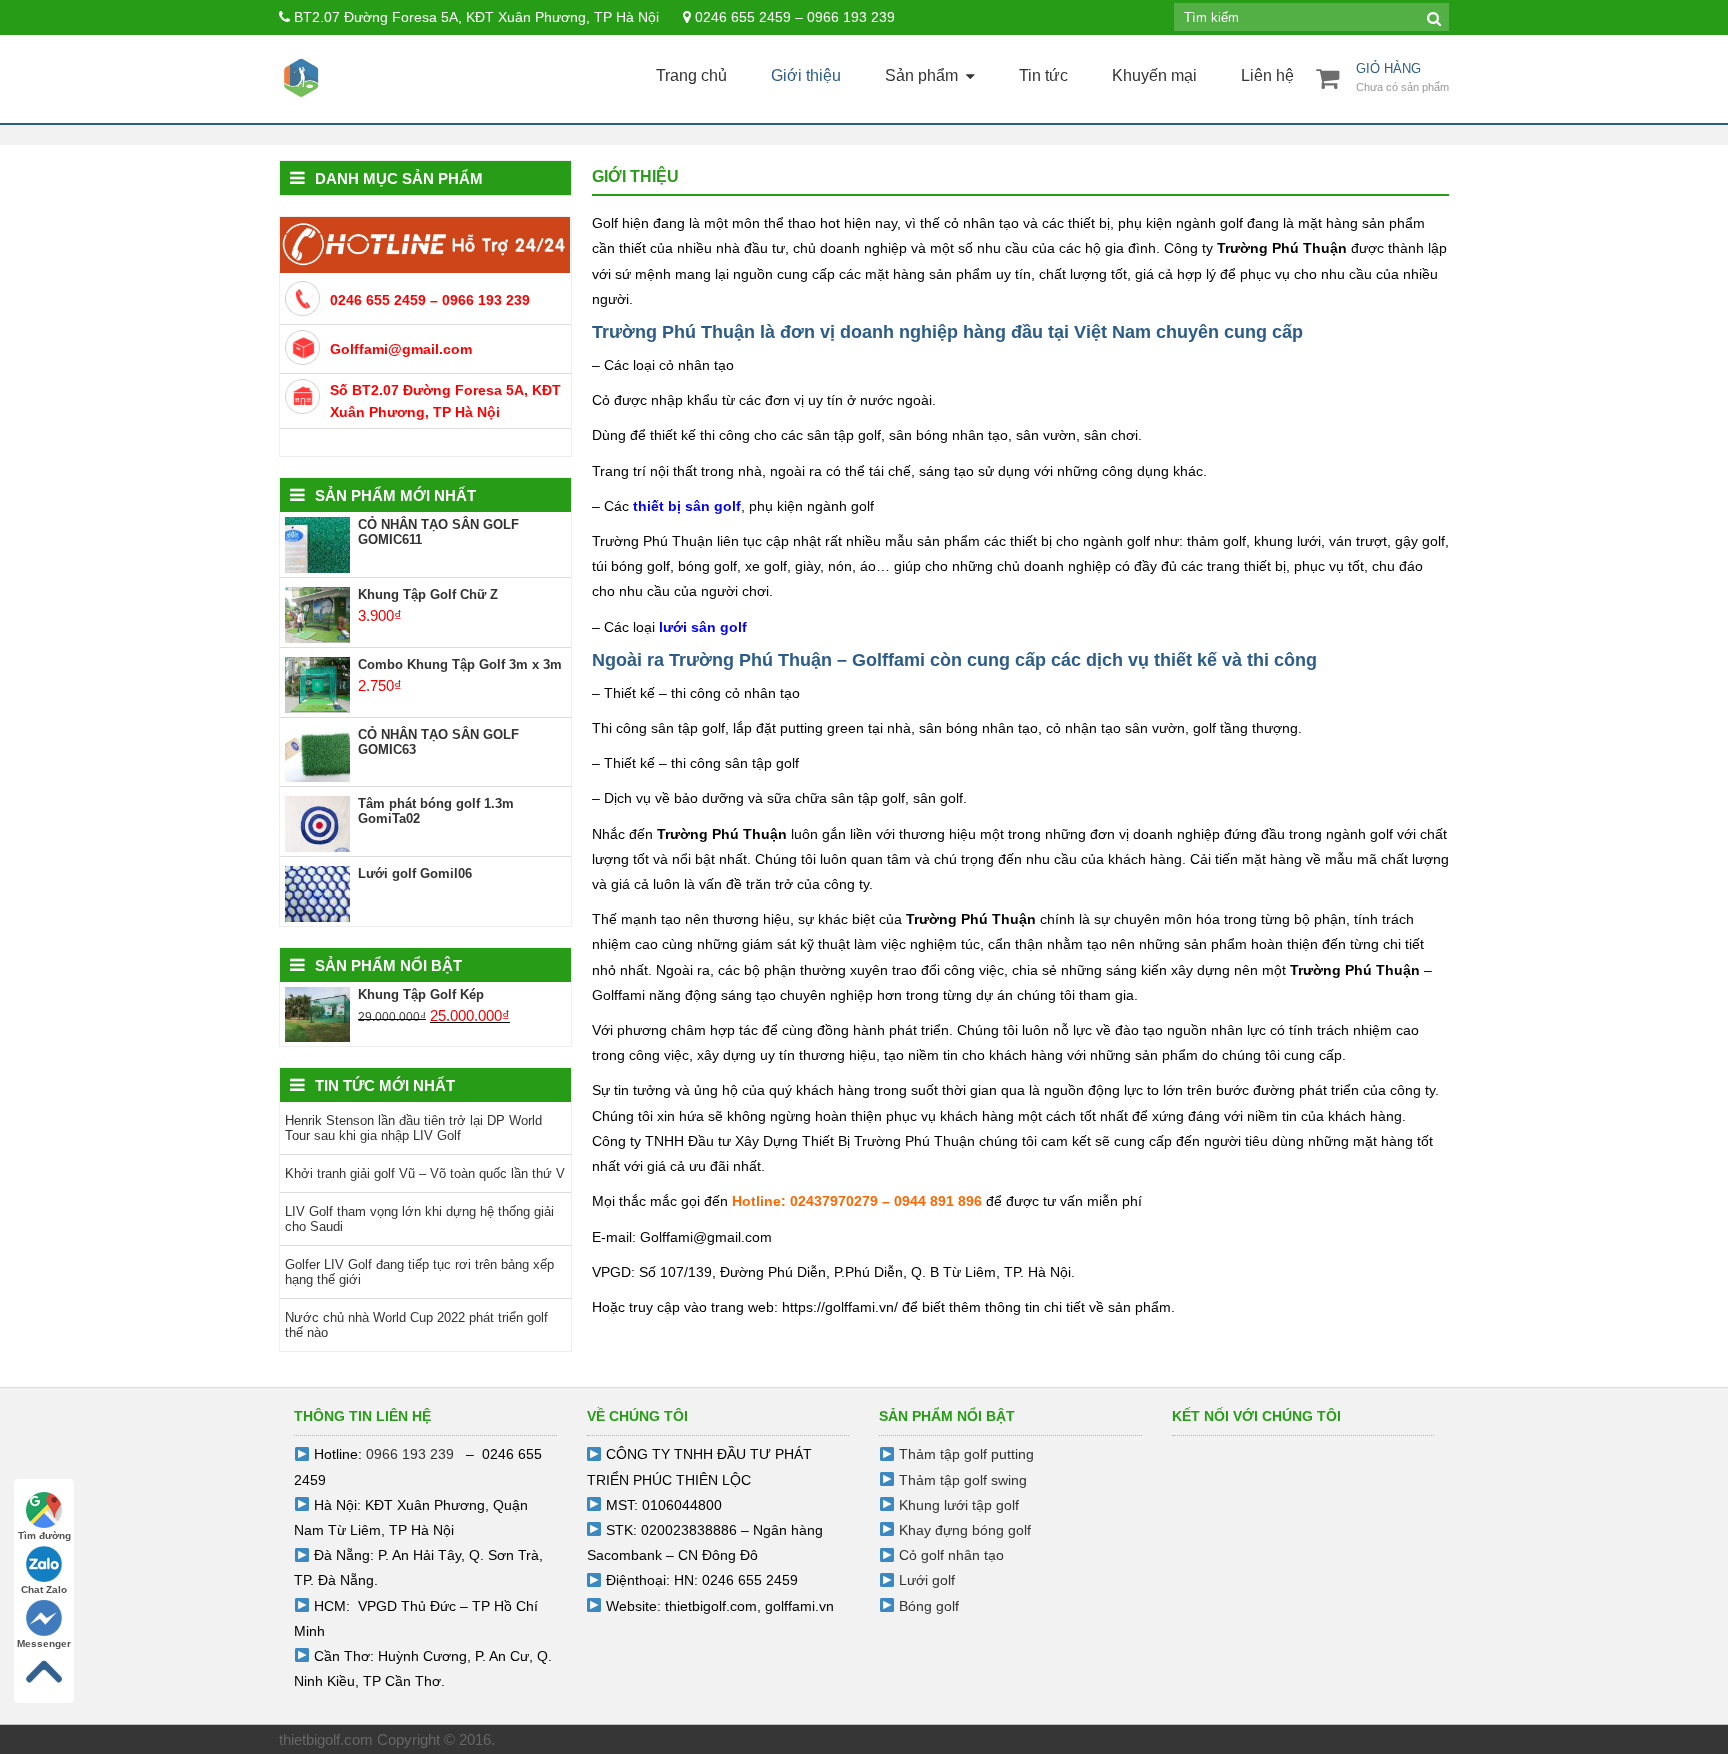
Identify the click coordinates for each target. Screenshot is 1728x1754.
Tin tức (1043, 75)
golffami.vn (799, 1606)
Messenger (44, 1643)
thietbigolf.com (711, 1606)
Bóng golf (929, 1606)
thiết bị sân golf (687, 506)
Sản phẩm (921, 75)
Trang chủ (691, 75)
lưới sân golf (703, 627)
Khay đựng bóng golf (965, 1530)
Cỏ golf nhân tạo (951, 1555)
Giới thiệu (806, 75)
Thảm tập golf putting (966, 1454)
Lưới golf (927, 1580)
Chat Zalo (44, 1589)
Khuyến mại (1154, 75)
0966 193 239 (410, 1454)
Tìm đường (44, 1535)
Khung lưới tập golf (959, 1505)
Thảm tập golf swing (963, 1480)
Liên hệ (1267, 75)
